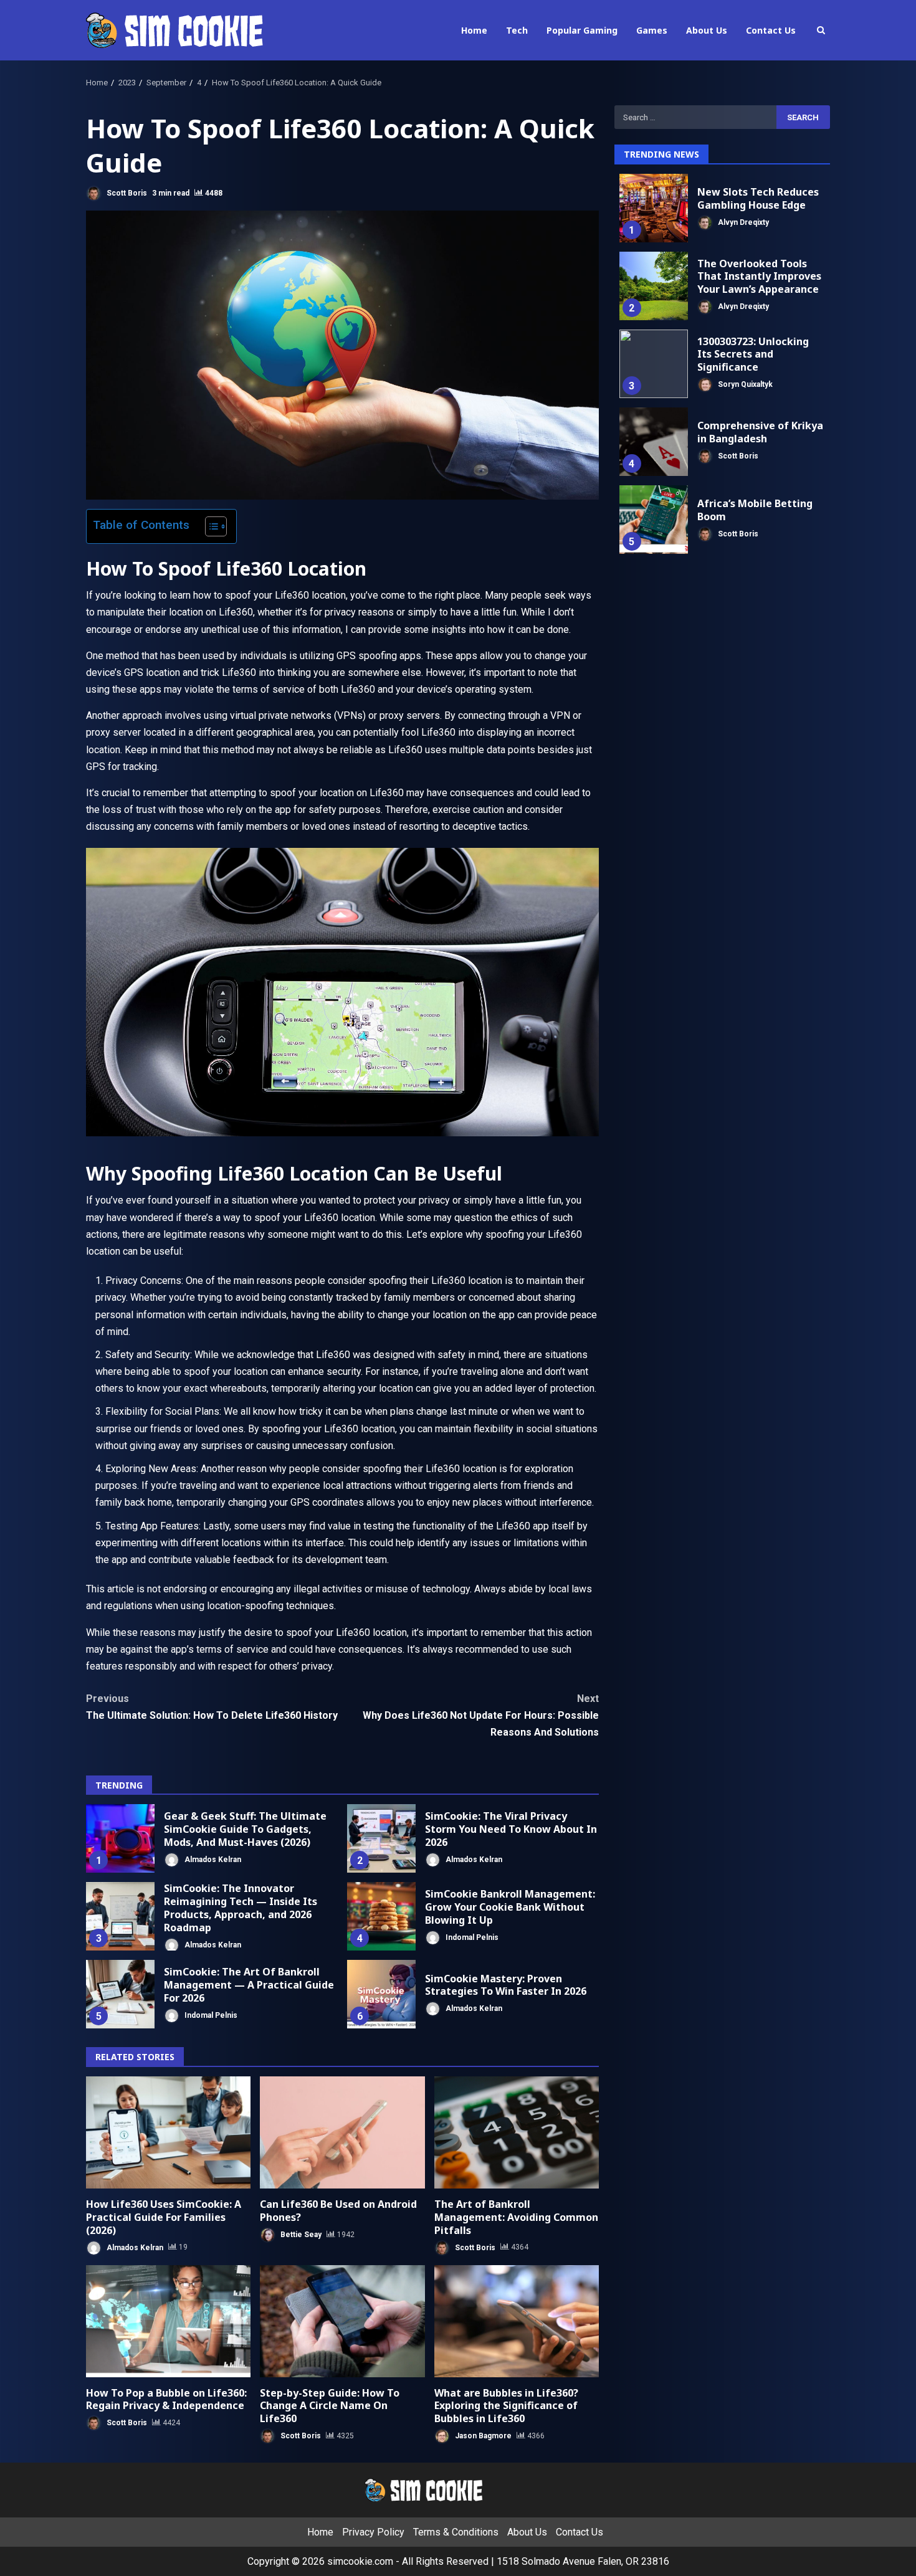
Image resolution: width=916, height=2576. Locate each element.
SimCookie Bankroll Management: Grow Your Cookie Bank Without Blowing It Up (381, 1916)
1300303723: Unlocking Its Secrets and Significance (654, 364)
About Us (707, 30)
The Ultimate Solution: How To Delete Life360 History (212, 1707)
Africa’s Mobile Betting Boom (654, 520)
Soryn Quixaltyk (744, 384)
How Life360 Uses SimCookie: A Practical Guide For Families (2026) (168, 2132)
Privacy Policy (373, 2532)
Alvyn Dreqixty (742, 222)
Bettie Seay (300, 2235)
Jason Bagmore (482, 2436)
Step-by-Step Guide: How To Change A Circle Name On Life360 (342, 2321)
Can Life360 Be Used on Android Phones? (342, 2132)
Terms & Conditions (456, 2532)
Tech (517, 30)
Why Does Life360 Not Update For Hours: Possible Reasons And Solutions (481, 1715)
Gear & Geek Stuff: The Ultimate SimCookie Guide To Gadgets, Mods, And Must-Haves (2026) (120, 1838)
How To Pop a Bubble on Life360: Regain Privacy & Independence (168, 2321)
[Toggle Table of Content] (210, 526)
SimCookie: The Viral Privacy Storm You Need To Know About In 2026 (381, 1838)
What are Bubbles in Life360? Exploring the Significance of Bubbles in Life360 (517, 2321)
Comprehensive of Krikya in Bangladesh (654, 442)
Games (652, 30)
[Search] (821, 30)
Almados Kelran (212, 1859)
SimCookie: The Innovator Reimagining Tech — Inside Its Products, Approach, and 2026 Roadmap (120, 1916)
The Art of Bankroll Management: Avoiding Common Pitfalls (517, 2132)
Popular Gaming (582, 30)
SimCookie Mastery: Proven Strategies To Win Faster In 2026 (381, 1994)
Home (474, 30)
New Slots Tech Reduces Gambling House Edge (654, 208)
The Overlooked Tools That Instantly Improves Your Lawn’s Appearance (654, 286)
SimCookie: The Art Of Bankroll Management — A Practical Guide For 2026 (120, 1994)
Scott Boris (126, 193)
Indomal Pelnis (471, 1937)
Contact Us (771, 30)
